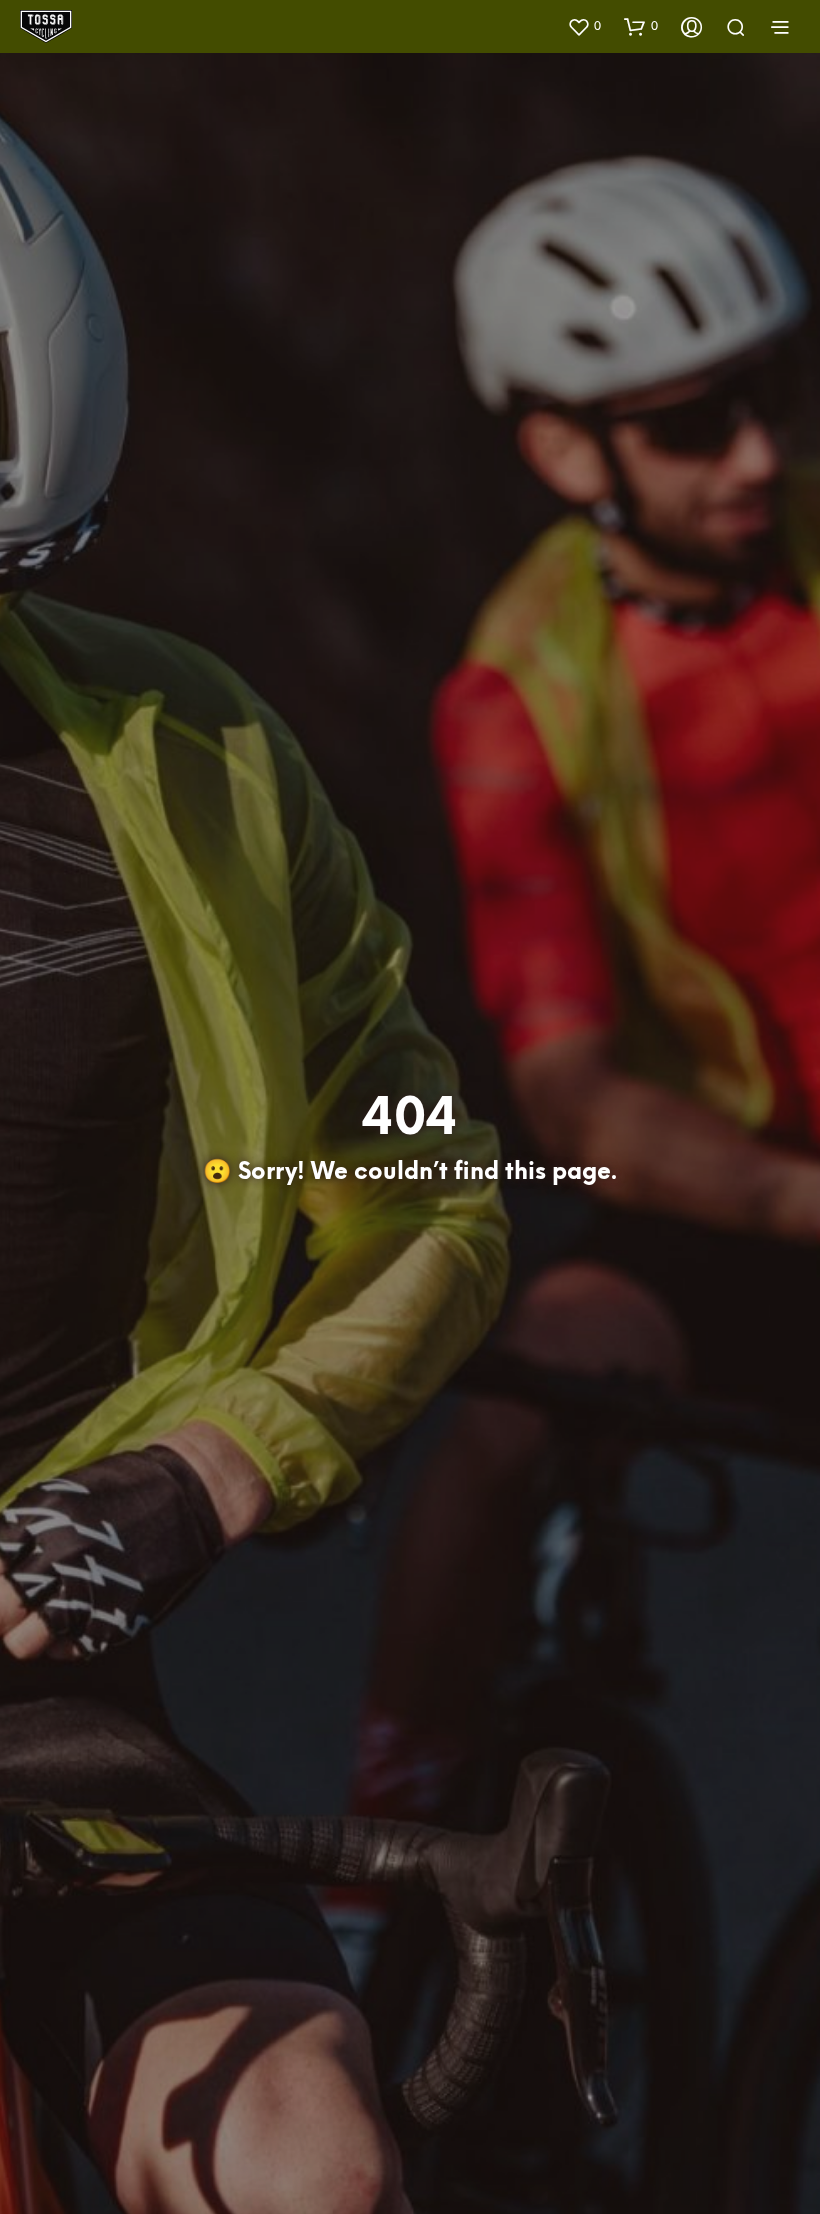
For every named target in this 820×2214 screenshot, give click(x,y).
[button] (584, 26)
